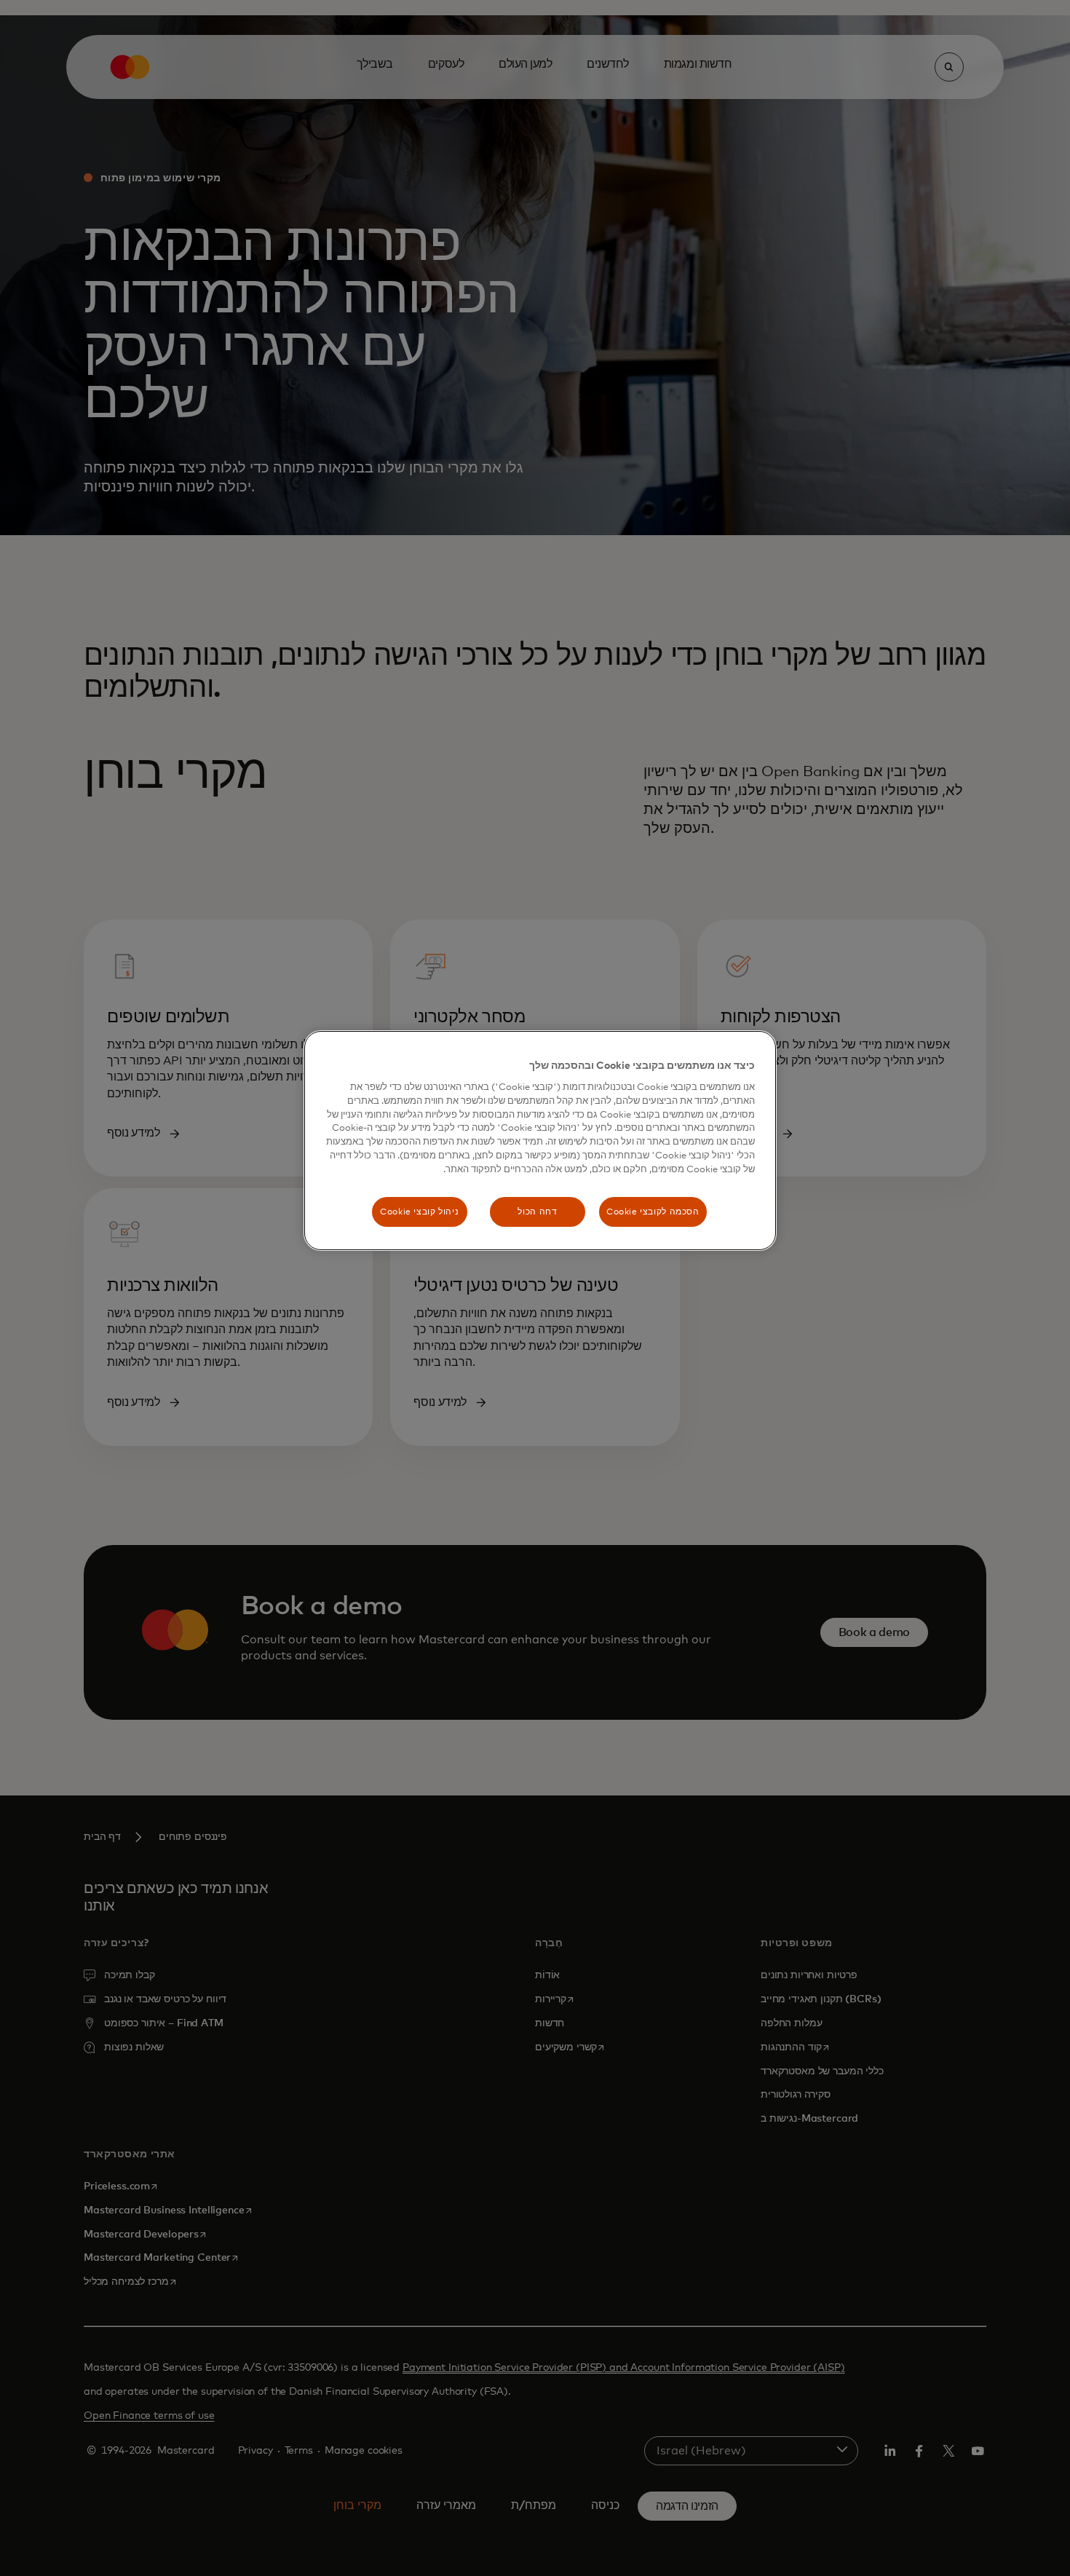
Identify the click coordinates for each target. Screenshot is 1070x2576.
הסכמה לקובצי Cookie (653, 1212)
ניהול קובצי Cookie (419, 1212)
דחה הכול (537, 1212)
